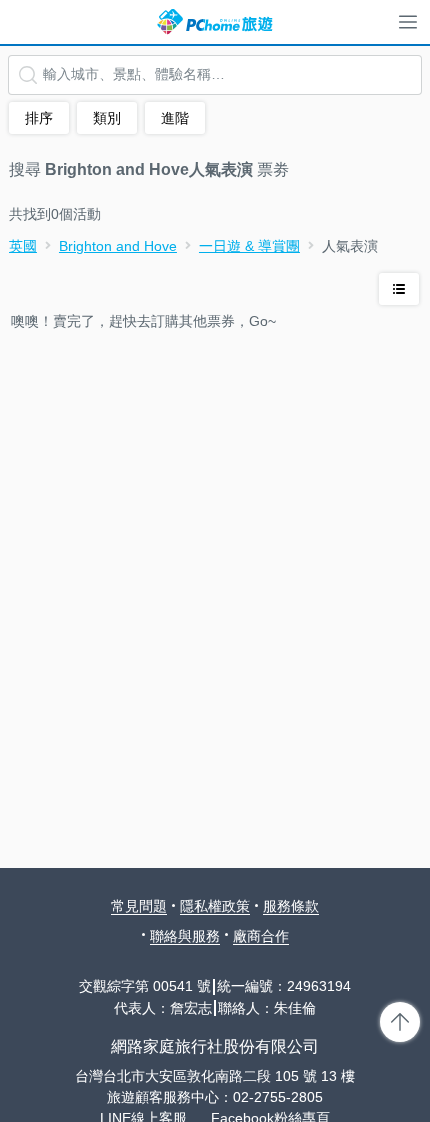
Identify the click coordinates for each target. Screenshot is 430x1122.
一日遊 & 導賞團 (249, 246)
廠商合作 (261, 936)
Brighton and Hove (118, 246)
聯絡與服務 (185, 936)
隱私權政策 (215, 906)
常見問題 (139, 906)
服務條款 (291, 906)
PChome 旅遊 (215, 22)
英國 (23, 246)
